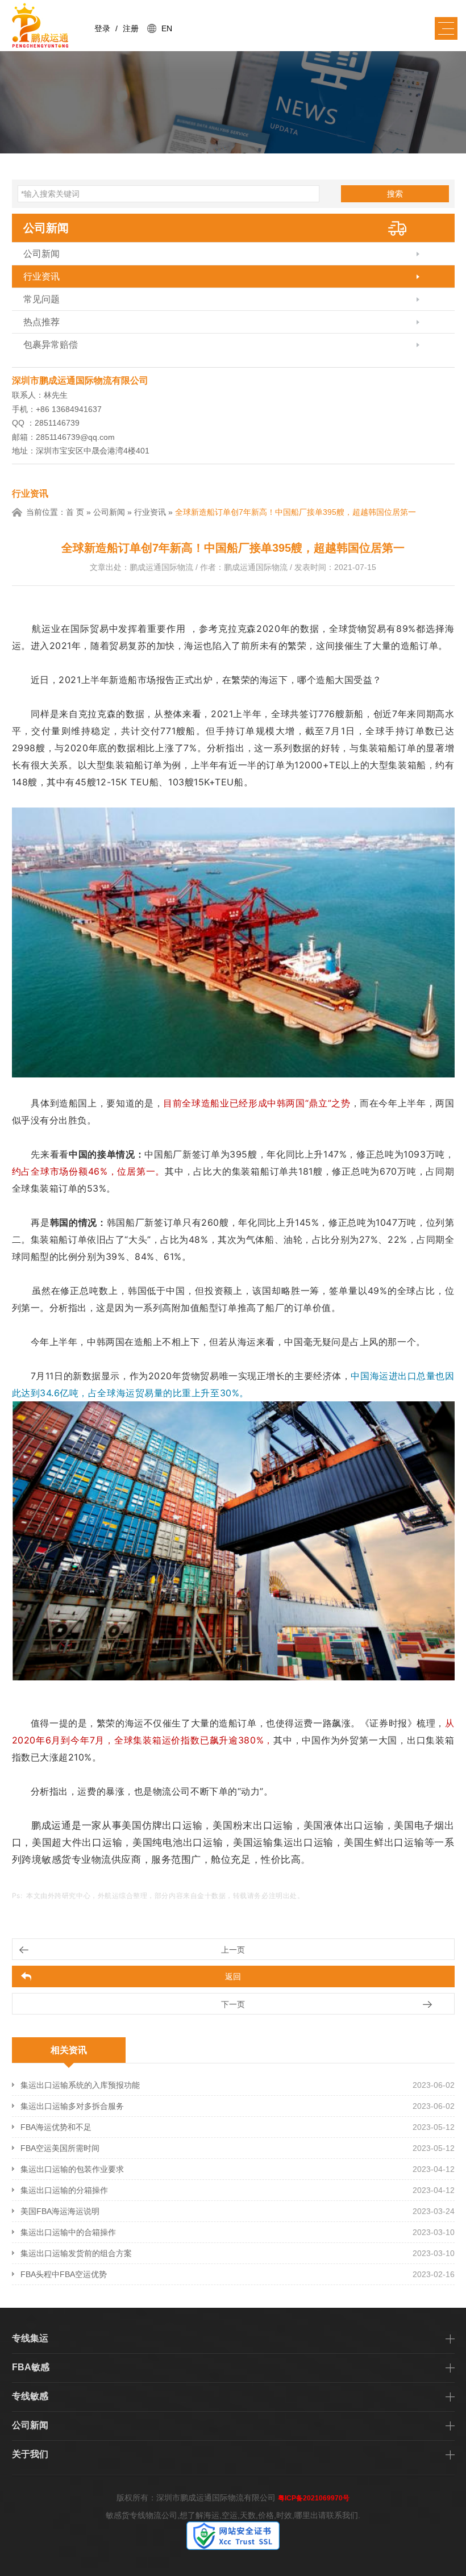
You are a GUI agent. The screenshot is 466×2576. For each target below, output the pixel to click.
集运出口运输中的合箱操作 (68, 2232)
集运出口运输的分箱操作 (64, 2190)
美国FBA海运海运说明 (60, 2211)
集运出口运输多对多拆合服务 (72, 2106)
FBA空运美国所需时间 (60, 2148)
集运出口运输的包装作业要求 (72, 2169)
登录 (102, 28)
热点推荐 (41, 322)
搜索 (395, 194)
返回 (233, 1976)
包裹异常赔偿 (51, 345)
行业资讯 (41, 276)
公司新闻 (46, 228)
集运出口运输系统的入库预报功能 (80, 2085)
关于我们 (30, 2454)
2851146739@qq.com (75, 437)
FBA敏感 (31, 2367)
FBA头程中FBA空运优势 (64, 2274)
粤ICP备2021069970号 (314, 2498)
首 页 (75, 512)
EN (167, 28)
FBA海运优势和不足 (56, 2127)
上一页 (233, 1950)
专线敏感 (30, 2396)
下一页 (233, 2004)
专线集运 (30, 2338)
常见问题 (41, 299)
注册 (131, 28)
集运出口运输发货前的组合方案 (76, 2253)
